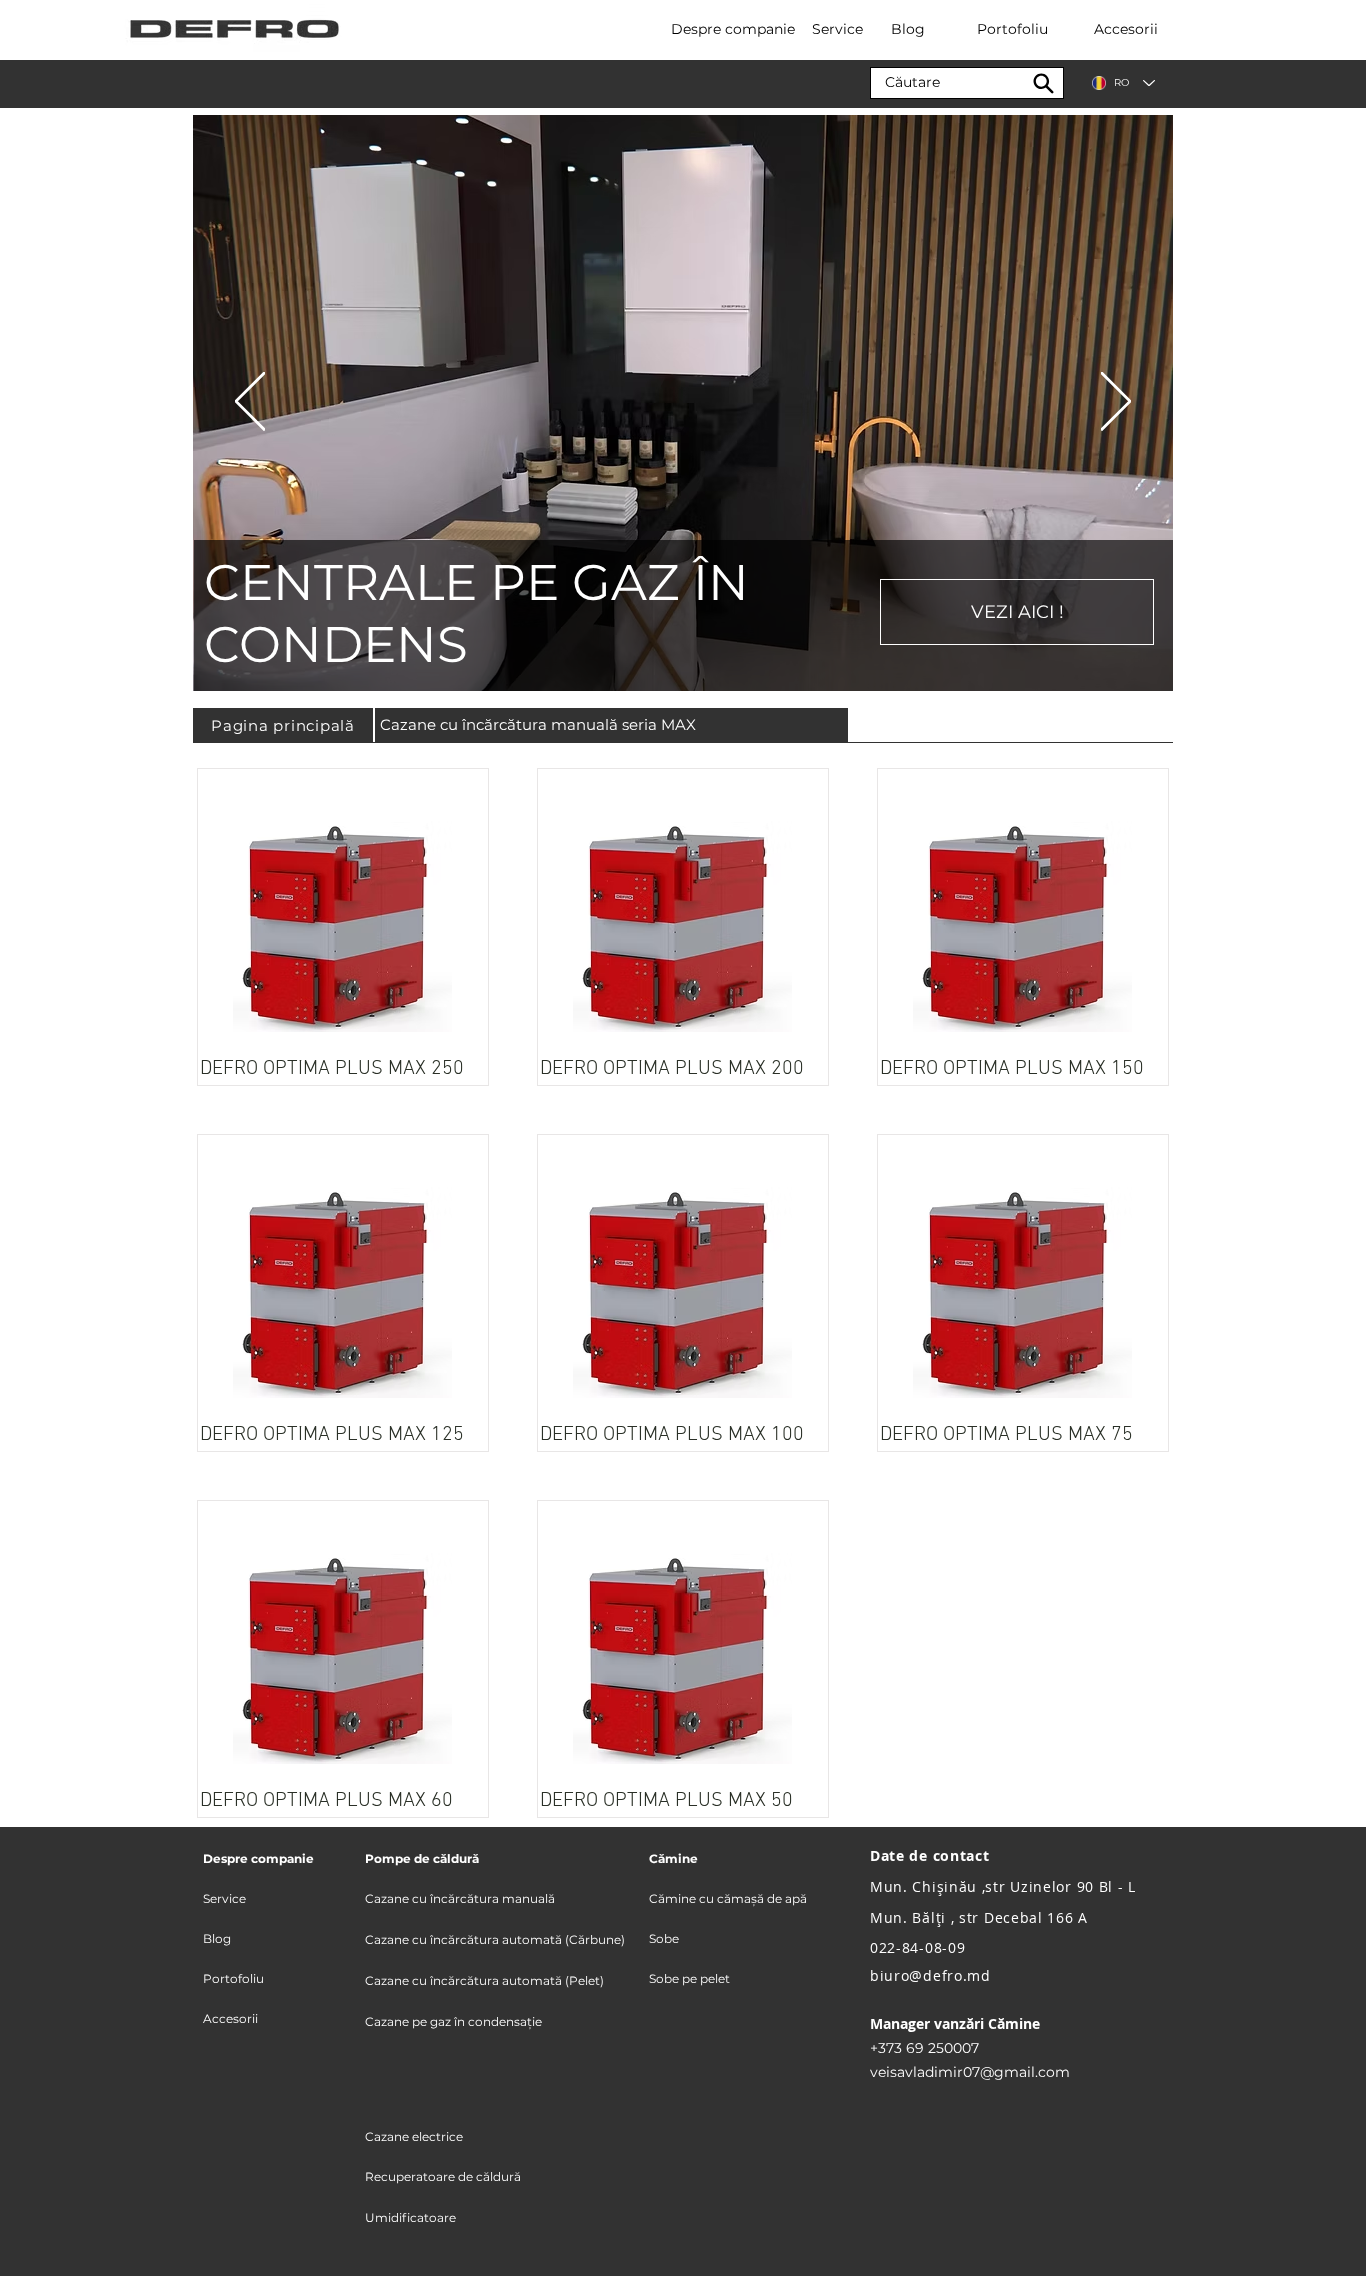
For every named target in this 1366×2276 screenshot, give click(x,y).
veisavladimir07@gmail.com (970, 2072)
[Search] (1043, 83)
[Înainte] (1116, 403)
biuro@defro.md (930, 1975)
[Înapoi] (250, 403)
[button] (264, 1859)
